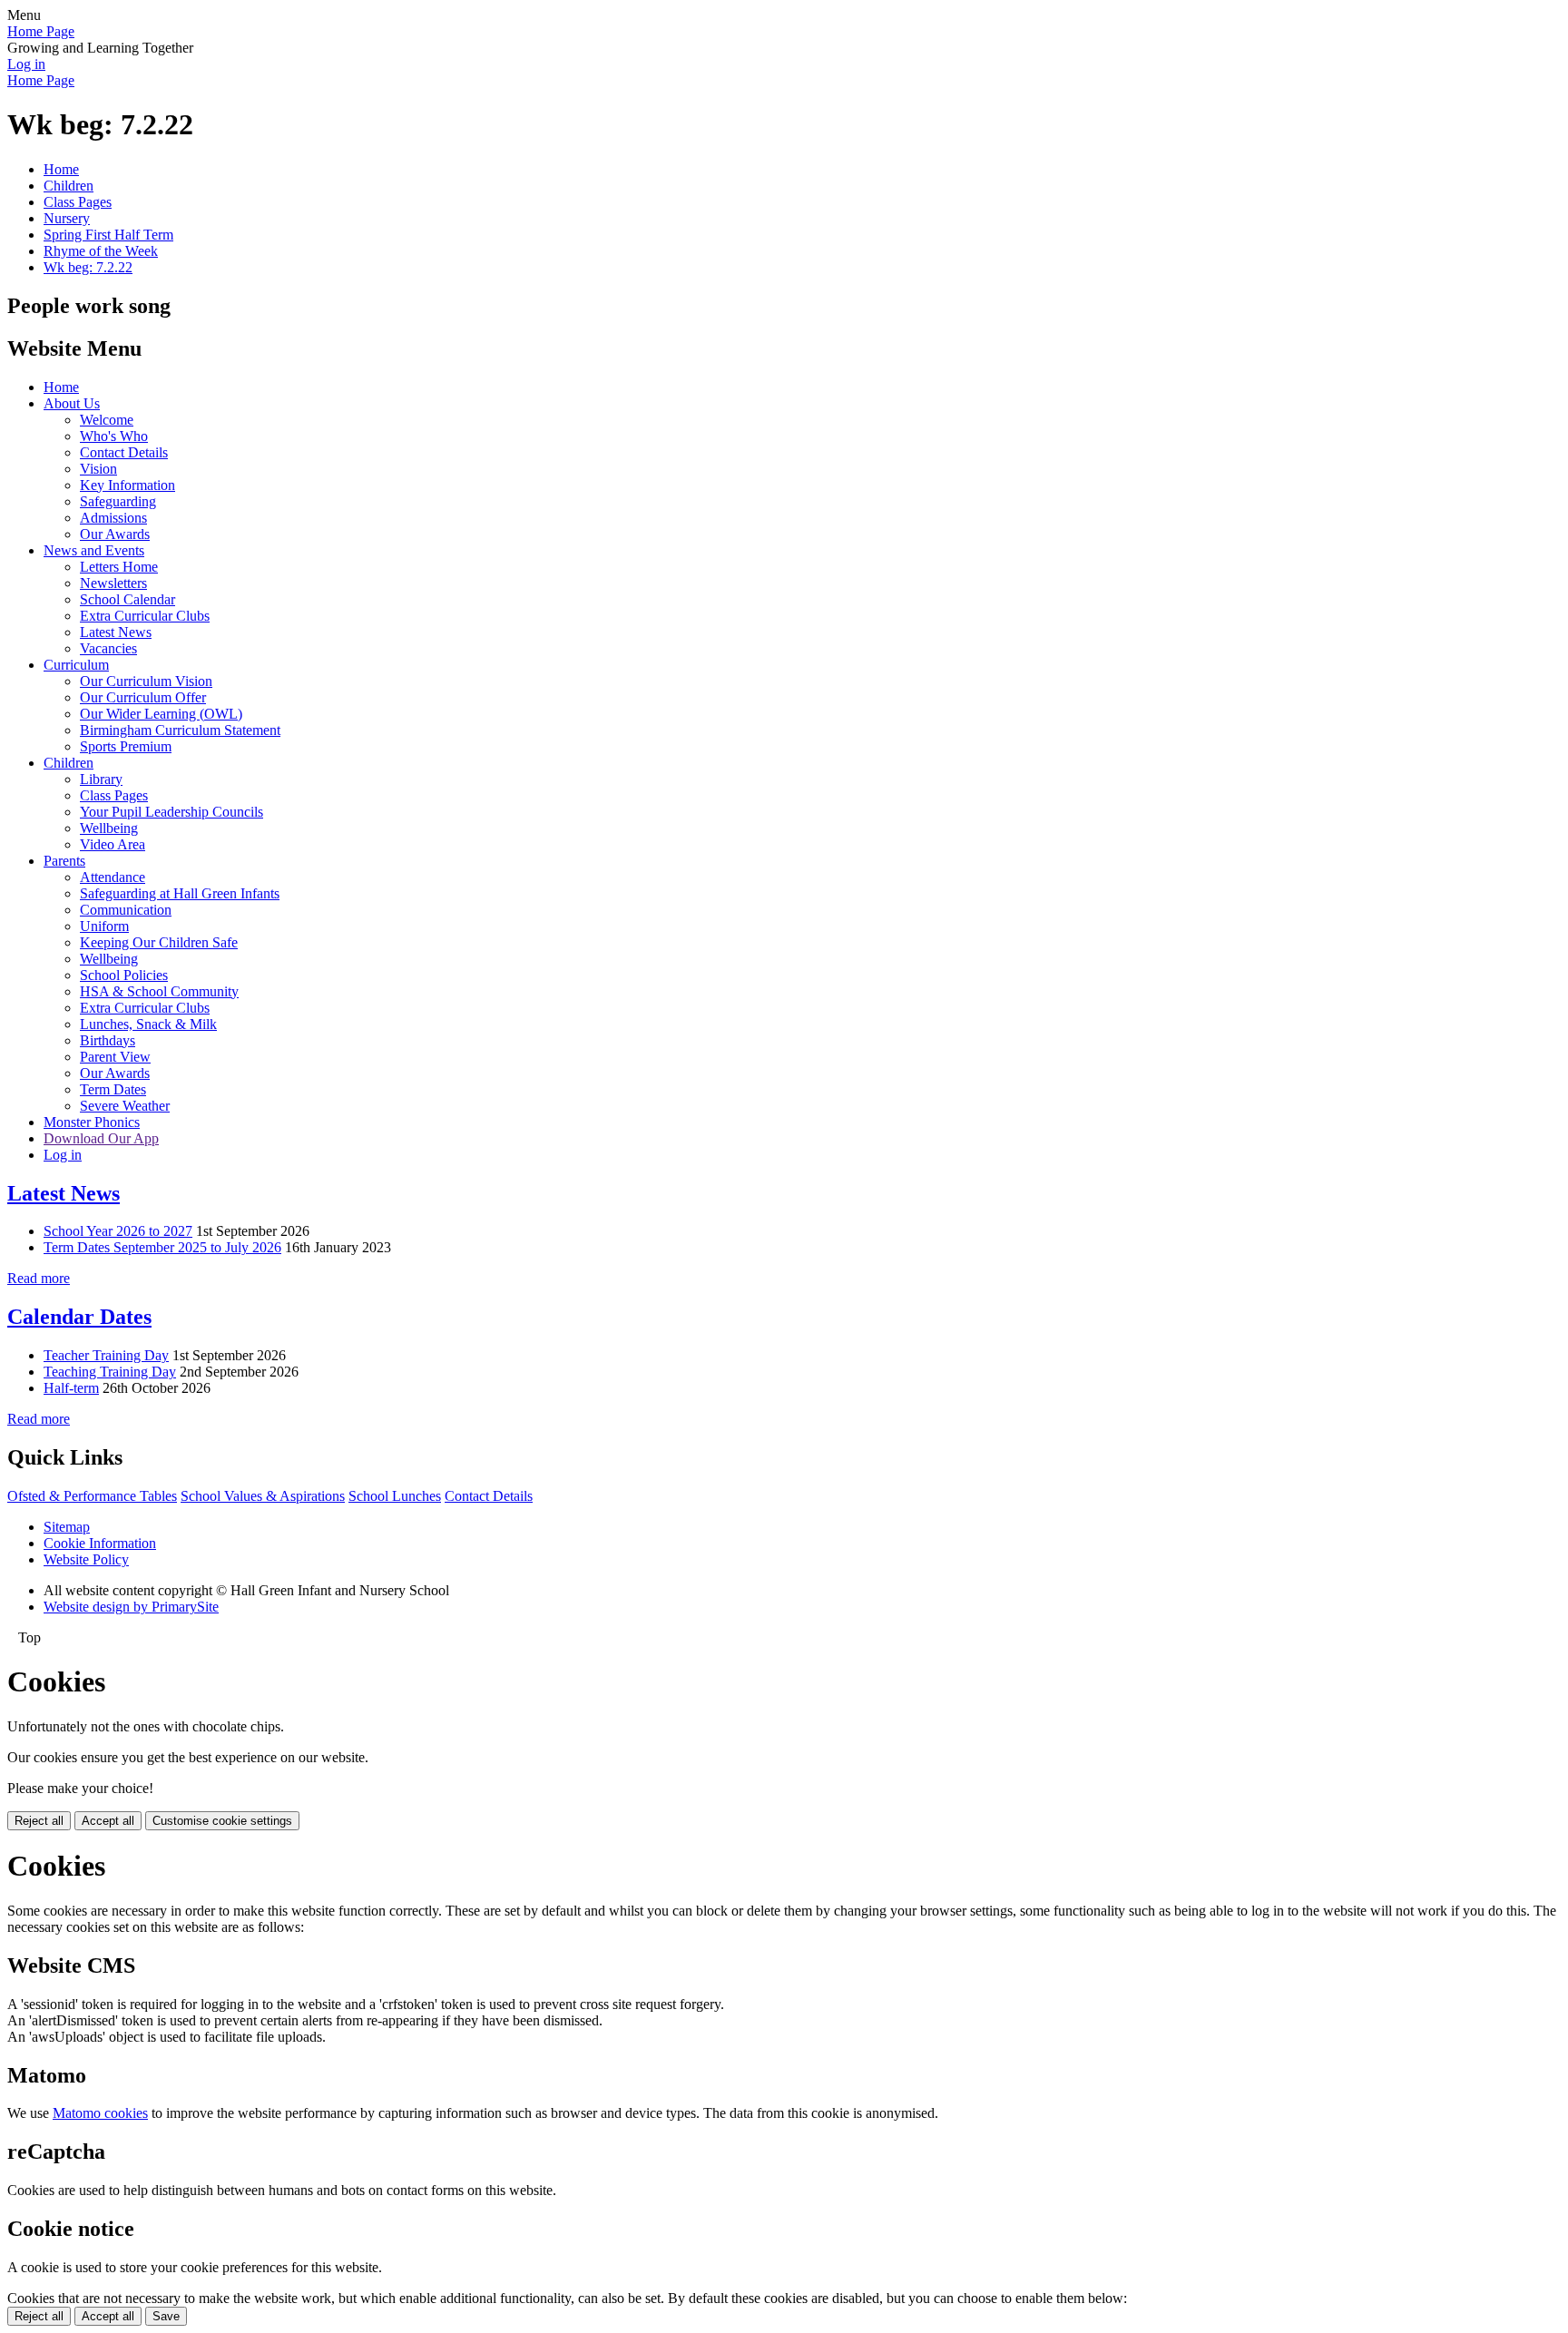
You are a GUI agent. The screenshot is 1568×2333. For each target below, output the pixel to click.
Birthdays (108, 1040)
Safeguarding (118, 501)
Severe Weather (125, 1106)
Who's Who (114, 436)
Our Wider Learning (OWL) (161, 714)
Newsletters (113, 583)
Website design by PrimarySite (131, 1607)
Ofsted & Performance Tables (92, 1496)
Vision (98, 469)
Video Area (113, 844)
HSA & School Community (159, 991)
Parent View (115, 1057)
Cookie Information (100, 1543)
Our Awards (115, 534)
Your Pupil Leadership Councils (171, 812)
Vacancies (108, 648)
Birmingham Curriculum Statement (180, 730)
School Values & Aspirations (263, 1496)
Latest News (116, 632)
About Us (72, 403)
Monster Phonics (92, 1122)
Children (69, 186)
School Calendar (127, 599)
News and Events (94, 550)
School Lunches (395, 1496)
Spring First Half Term (108, 235)
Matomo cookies (100, 2113)
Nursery (67, 218)
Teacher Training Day (106, 1355)
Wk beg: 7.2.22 (88, 267)
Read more (39, 1278)
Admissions (113, 518)
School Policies (124, 975)
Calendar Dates (79, 1317)
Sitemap (67, 1527)
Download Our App (101, 1138)
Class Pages (78, 202)
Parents (64, 861)
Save (166, 2316)
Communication (126, 910)
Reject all (39, 1821)
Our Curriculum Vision (146, 681)
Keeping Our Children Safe (159, 942)
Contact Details (124, 452)
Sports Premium (126, 746)
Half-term (71, 1388)
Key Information (127, 485)
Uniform (104, 926)
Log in (26, 64)
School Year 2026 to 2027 (118, 1231)
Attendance (113, 877)
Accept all (108, 1821)
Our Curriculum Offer (143, 697)
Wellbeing (109, 828)
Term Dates (113, 1089)
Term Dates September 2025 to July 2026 (162, 1247)
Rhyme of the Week (101, 251)
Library (101, 779)
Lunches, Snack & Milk (148, 1024)
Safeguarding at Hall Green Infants (180, 893)
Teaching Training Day (110, 1372)
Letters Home (119, 567)
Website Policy (86, 1559)
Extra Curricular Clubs (145, 616)
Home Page (41, 31)
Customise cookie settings (222, 1821)
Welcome (107, 420)
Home (61, 169)
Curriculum (76, 665)
